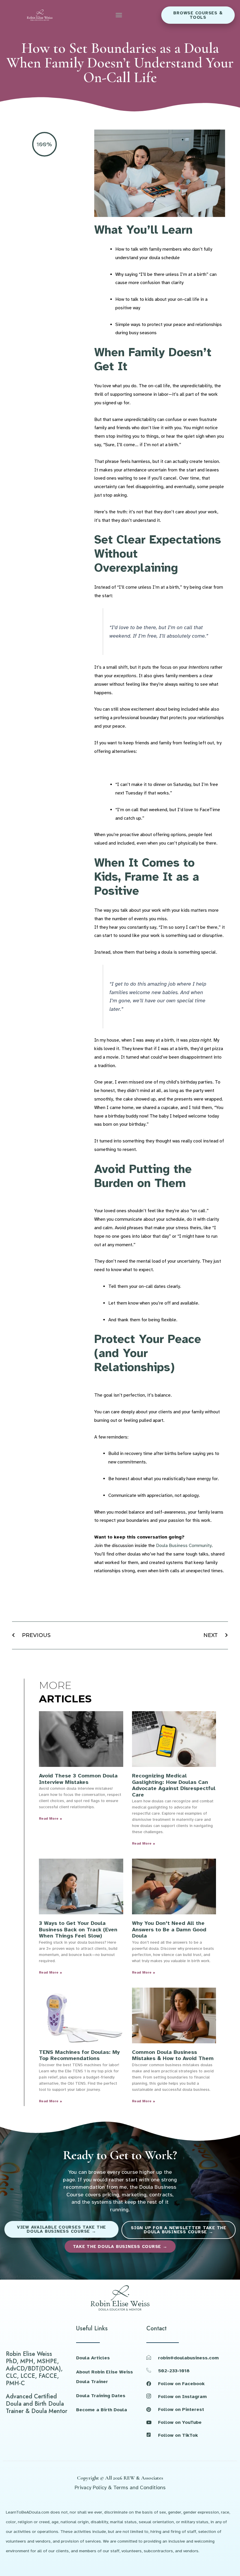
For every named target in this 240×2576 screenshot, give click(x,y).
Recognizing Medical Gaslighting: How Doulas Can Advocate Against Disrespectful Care (174, 1785)
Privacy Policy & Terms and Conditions (120, 2487)
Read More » (50, 1818)
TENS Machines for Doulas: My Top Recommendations (79, 2055)
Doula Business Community (184, 1546)
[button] (119, 15)
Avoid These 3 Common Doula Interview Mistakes (78, 1779)
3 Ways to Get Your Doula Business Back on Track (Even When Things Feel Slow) (78, 1929)
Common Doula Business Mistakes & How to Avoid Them (173, 2055)
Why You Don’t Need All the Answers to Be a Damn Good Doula (169, 1929)
